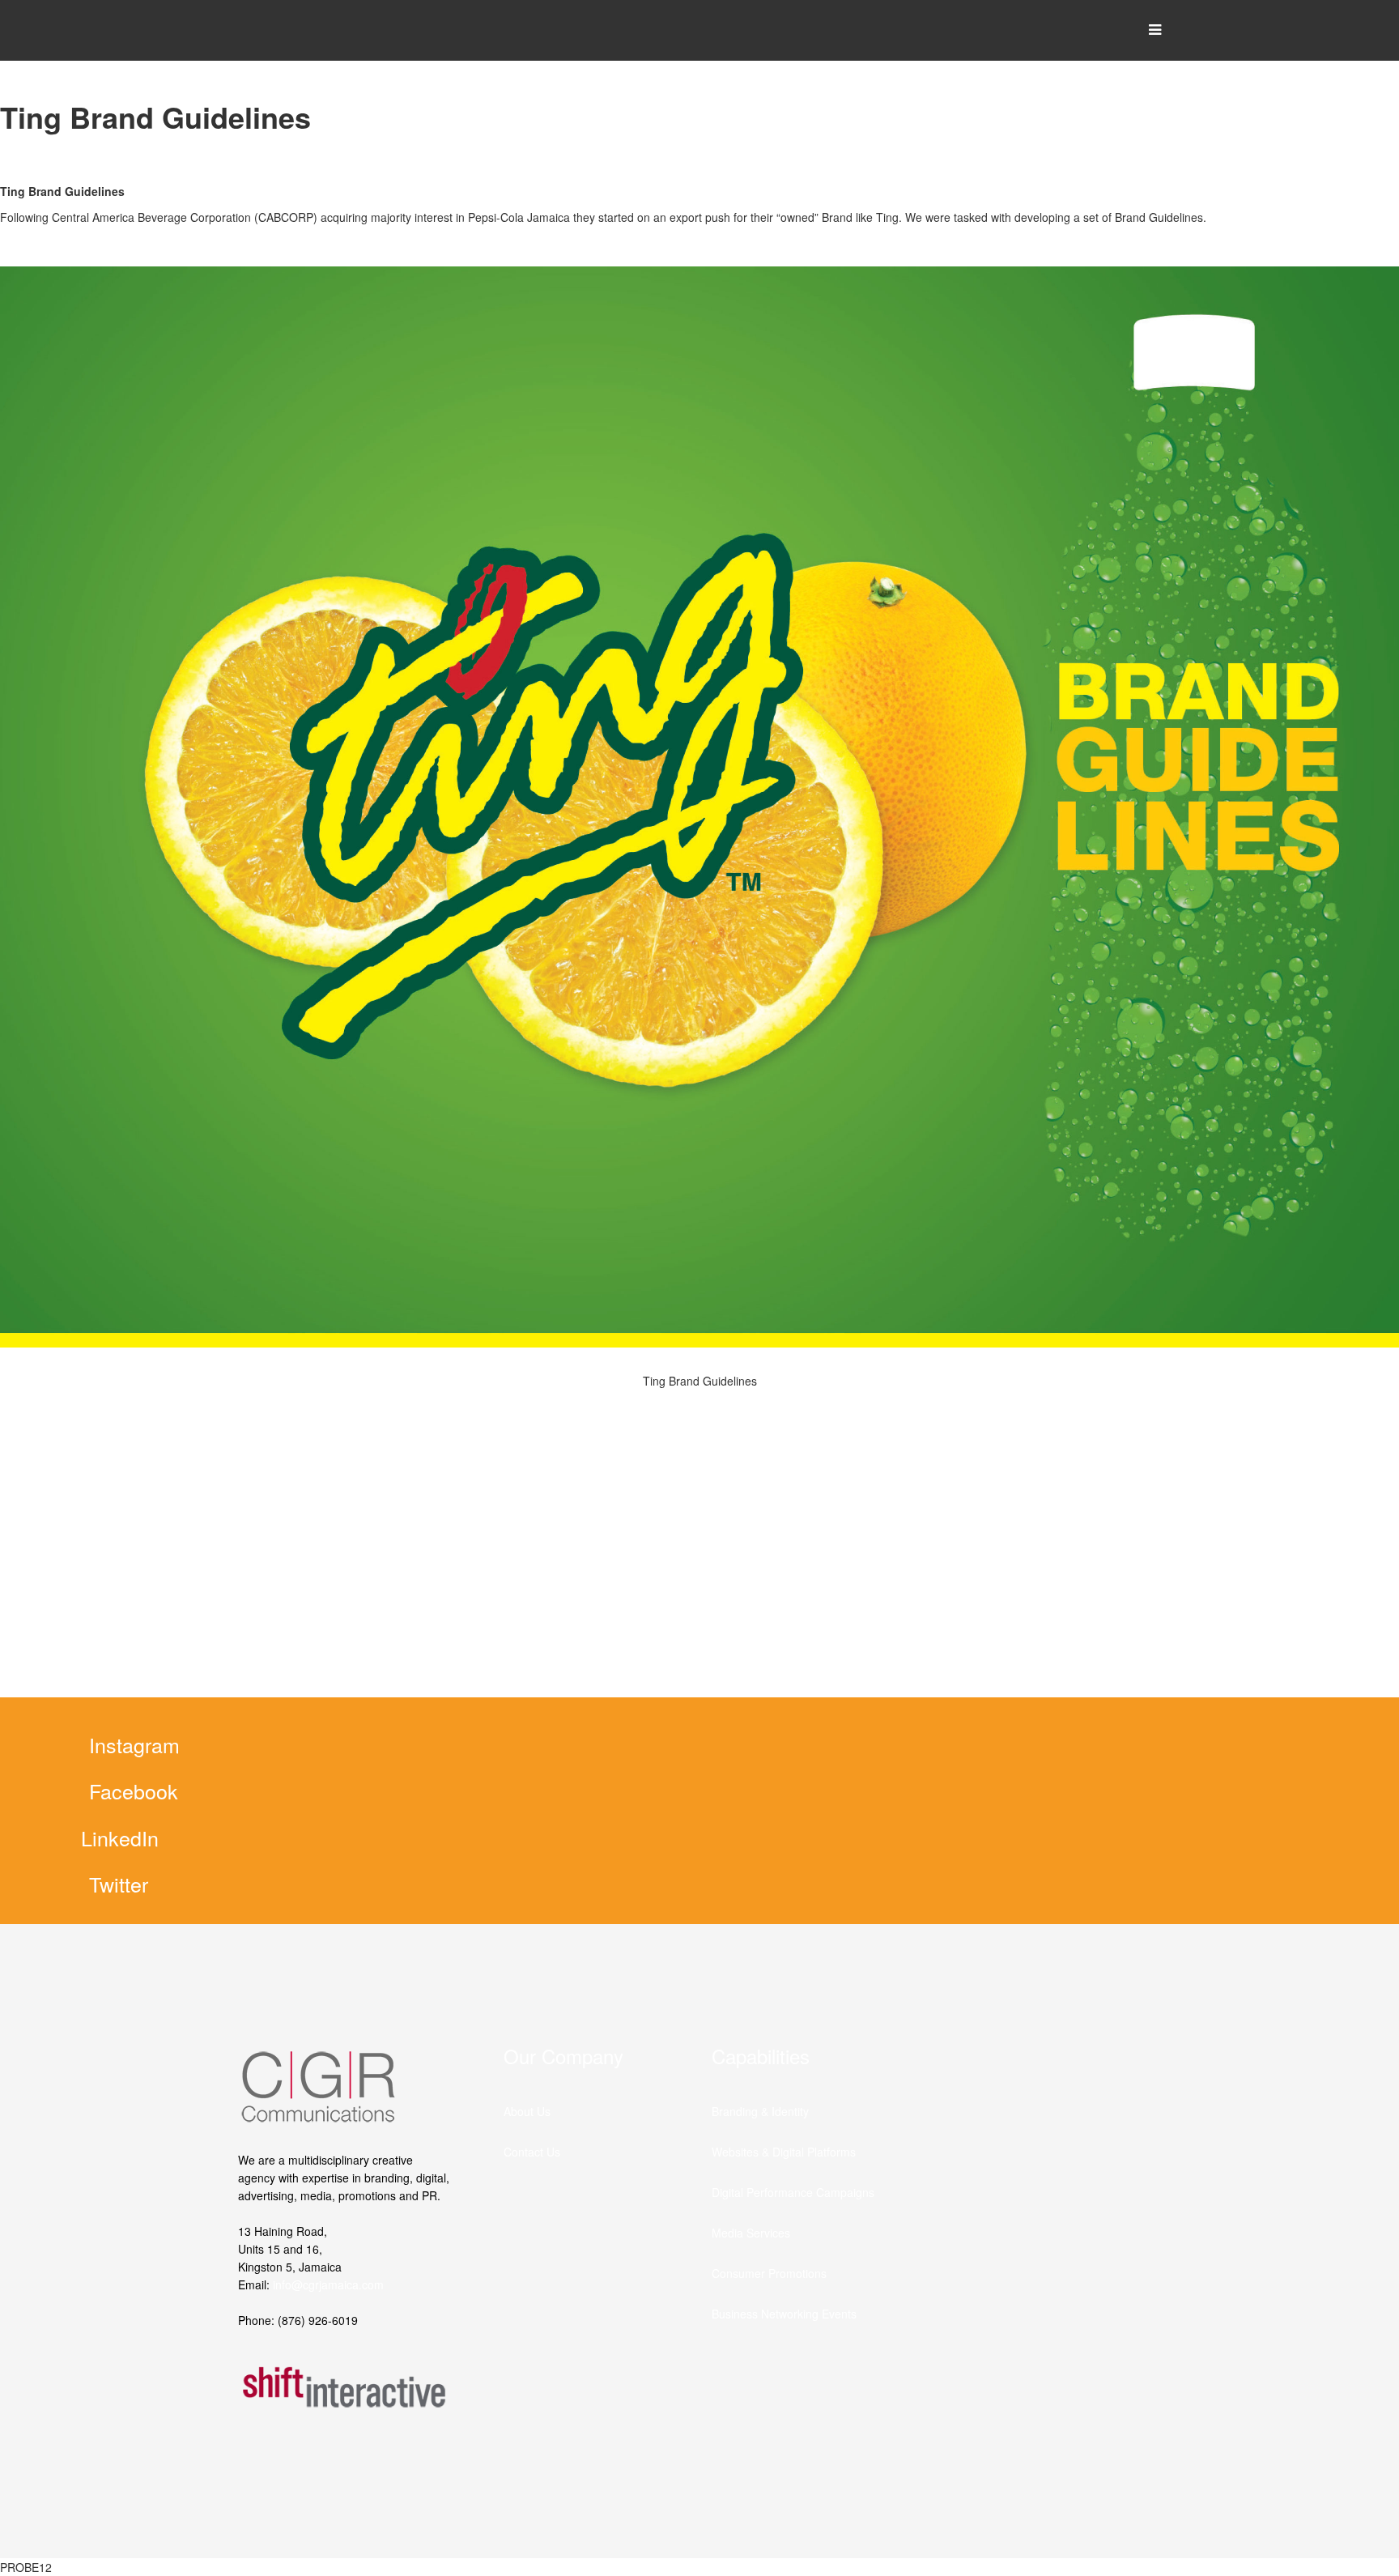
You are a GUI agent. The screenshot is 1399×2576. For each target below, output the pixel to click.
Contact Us (532, 2152)
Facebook (134, 1790)
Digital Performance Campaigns (793, 2192)
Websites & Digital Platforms (784, 2152)
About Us (527, 2111)
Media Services (751, 2233)
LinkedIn (120, 1837)
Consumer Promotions (769, 2273)
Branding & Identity (760, 2111)
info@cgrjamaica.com (328, 2284)
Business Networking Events (784, 2314)
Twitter (119, 1884)
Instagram (134, 1744)
